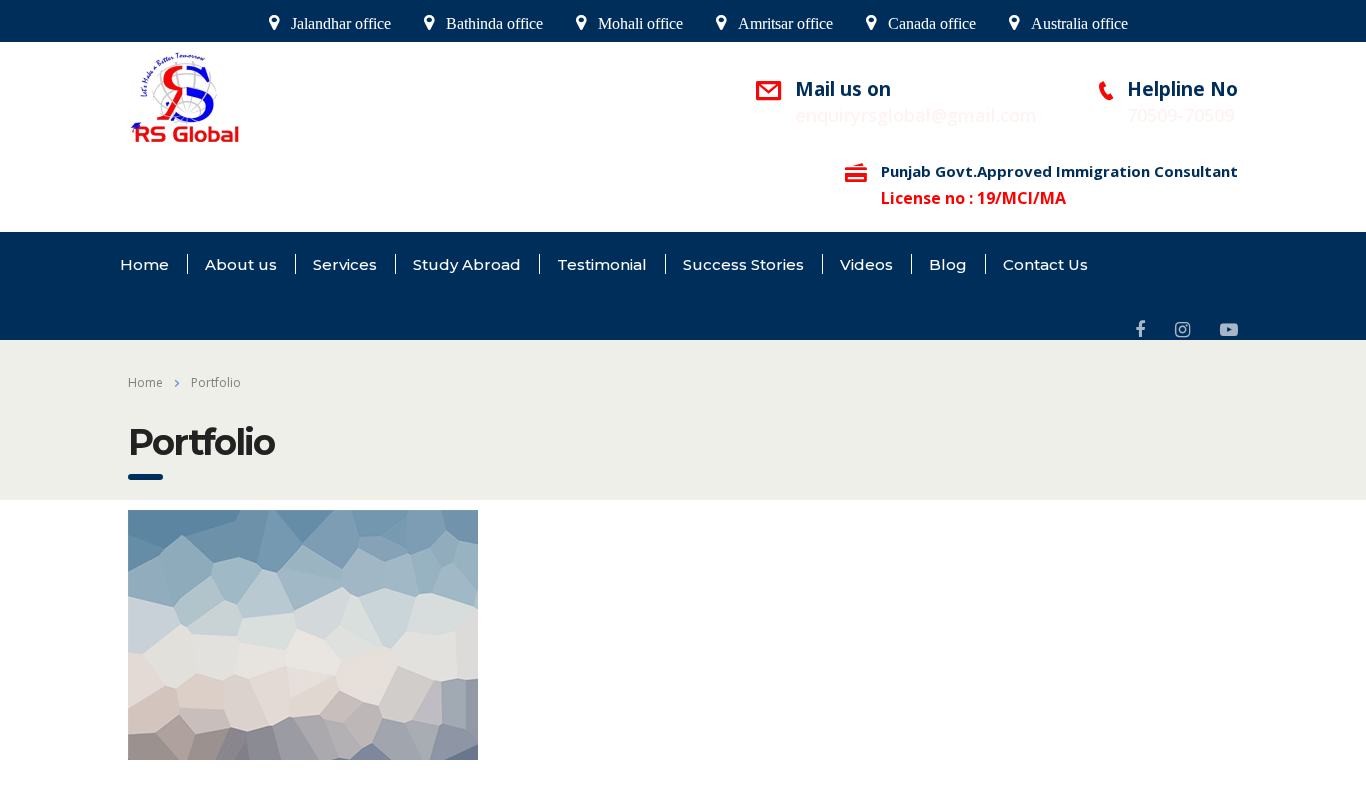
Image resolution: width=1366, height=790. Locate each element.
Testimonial (602, 264)
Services (345, 264)
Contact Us (1045, 264)
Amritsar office (785, 23)
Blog (948, 264)
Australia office (1079, 23)
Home (144, 264)
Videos (866, 264)
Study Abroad (467, 264)
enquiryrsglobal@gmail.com (916, 115)
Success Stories (743, 264)
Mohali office (640, 23)
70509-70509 (1180, 115)
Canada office (932, 23)
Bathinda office (494, 23)
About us (241, 264)
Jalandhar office (341, 23)
